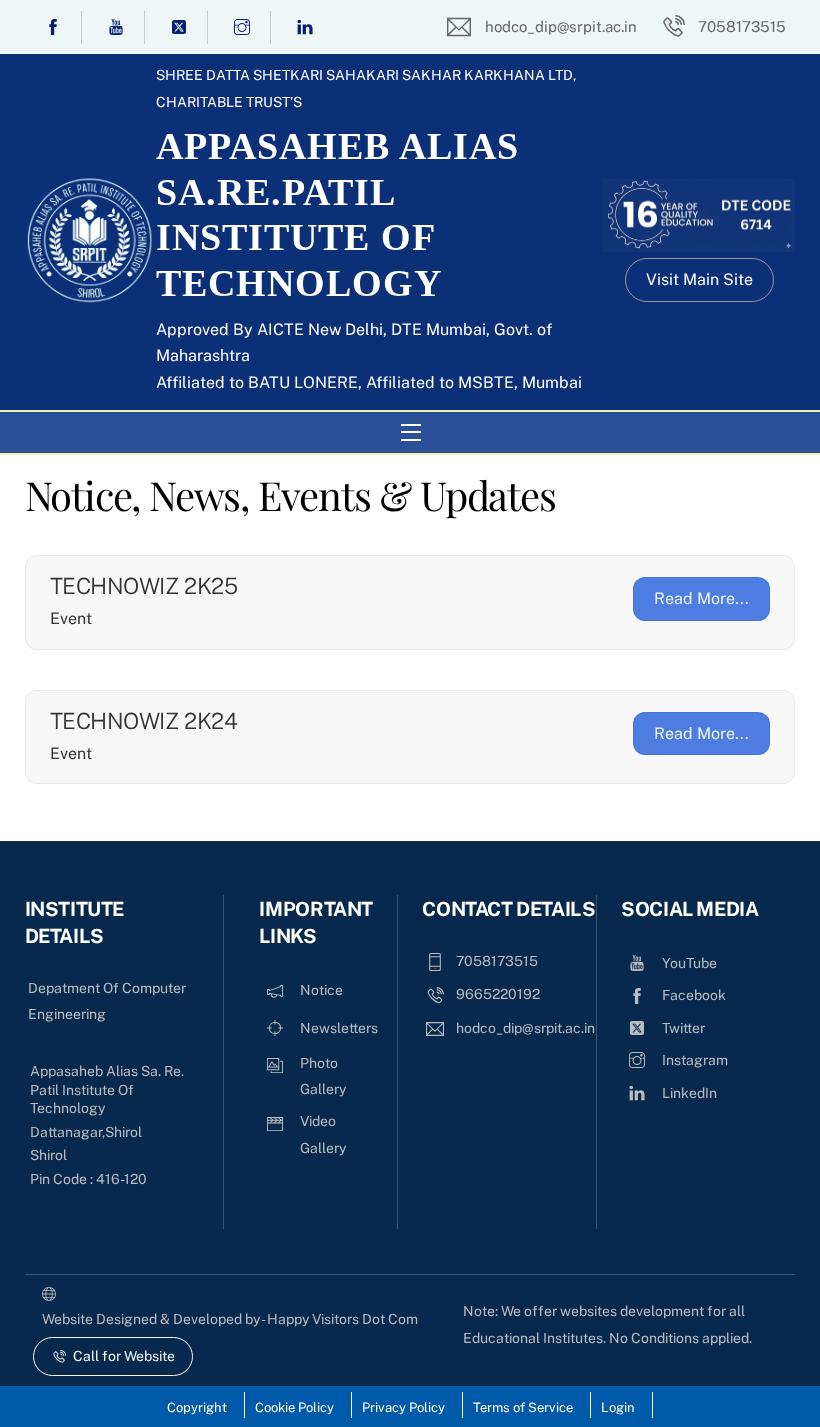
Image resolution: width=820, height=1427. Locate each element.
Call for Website (124, 1356)
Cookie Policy (294, 1407)
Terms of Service (523, 1407)
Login (618, 1407)
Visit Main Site (699, 279)
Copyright (197, 1407)
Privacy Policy (403, 1407)
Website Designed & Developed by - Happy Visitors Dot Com (230, 1319)
